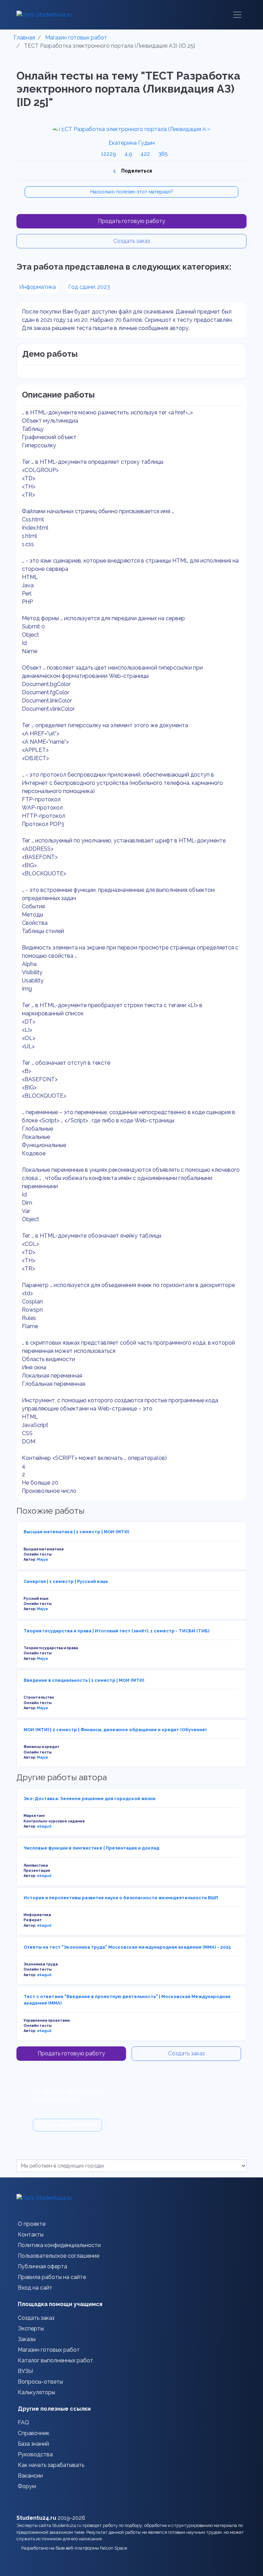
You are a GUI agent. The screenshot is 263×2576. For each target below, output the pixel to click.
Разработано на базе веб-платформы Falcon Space (75, 2548)
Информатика (37, 287)
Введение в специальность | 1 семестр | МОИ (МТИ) (84, 1680)
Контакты (31, 2235)
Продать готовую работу (132, 221)
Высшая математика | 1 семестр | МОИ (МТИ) (76, 1532)
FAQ (23, 2423)
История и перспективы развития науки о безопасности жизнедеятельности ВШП (121, 1898)
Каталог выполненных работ (55, 2360)
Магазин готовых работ (49, 2350)
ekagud (44, 1826)
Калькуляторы (36, 2392)
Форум (27, 2486)
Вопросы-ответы (40, 2382)
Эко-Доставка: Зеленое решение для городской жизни (90, 1799)
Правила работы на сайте (52, 2277)
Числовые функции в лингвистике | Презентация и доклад (91, 1848)
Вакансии (30, 2476)
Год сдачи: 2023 (89, 287)
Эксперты (31, 2329)
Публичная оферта (42, 2266)
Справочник (34, 2433)
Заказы (27, 2339)
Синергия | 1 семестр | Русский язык (66, 1581)
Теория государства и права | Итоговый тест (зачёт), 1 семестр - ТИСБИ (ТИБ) (116, 1631)
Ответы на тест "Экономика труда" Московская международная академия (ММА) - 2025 (127, 1947)
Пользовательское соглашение (59, 2256)
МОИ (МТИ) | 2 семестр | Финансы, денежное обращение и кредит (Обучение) (115, 1730)
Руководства (35, 2454)
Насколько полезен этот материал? (132, 192)
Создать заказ (132, 241)
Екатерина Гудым (132, 143)
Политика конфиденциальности (59, 2245)
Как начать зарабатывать (51, 2465)
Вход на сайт (35, 2288)
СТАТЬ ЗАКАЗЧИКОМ (67, 2125)
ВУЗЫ (25, 2371)
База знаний (33, 2444)
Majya (42, 1559)
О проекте (32, 2224)
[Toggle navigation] (237, 15)
